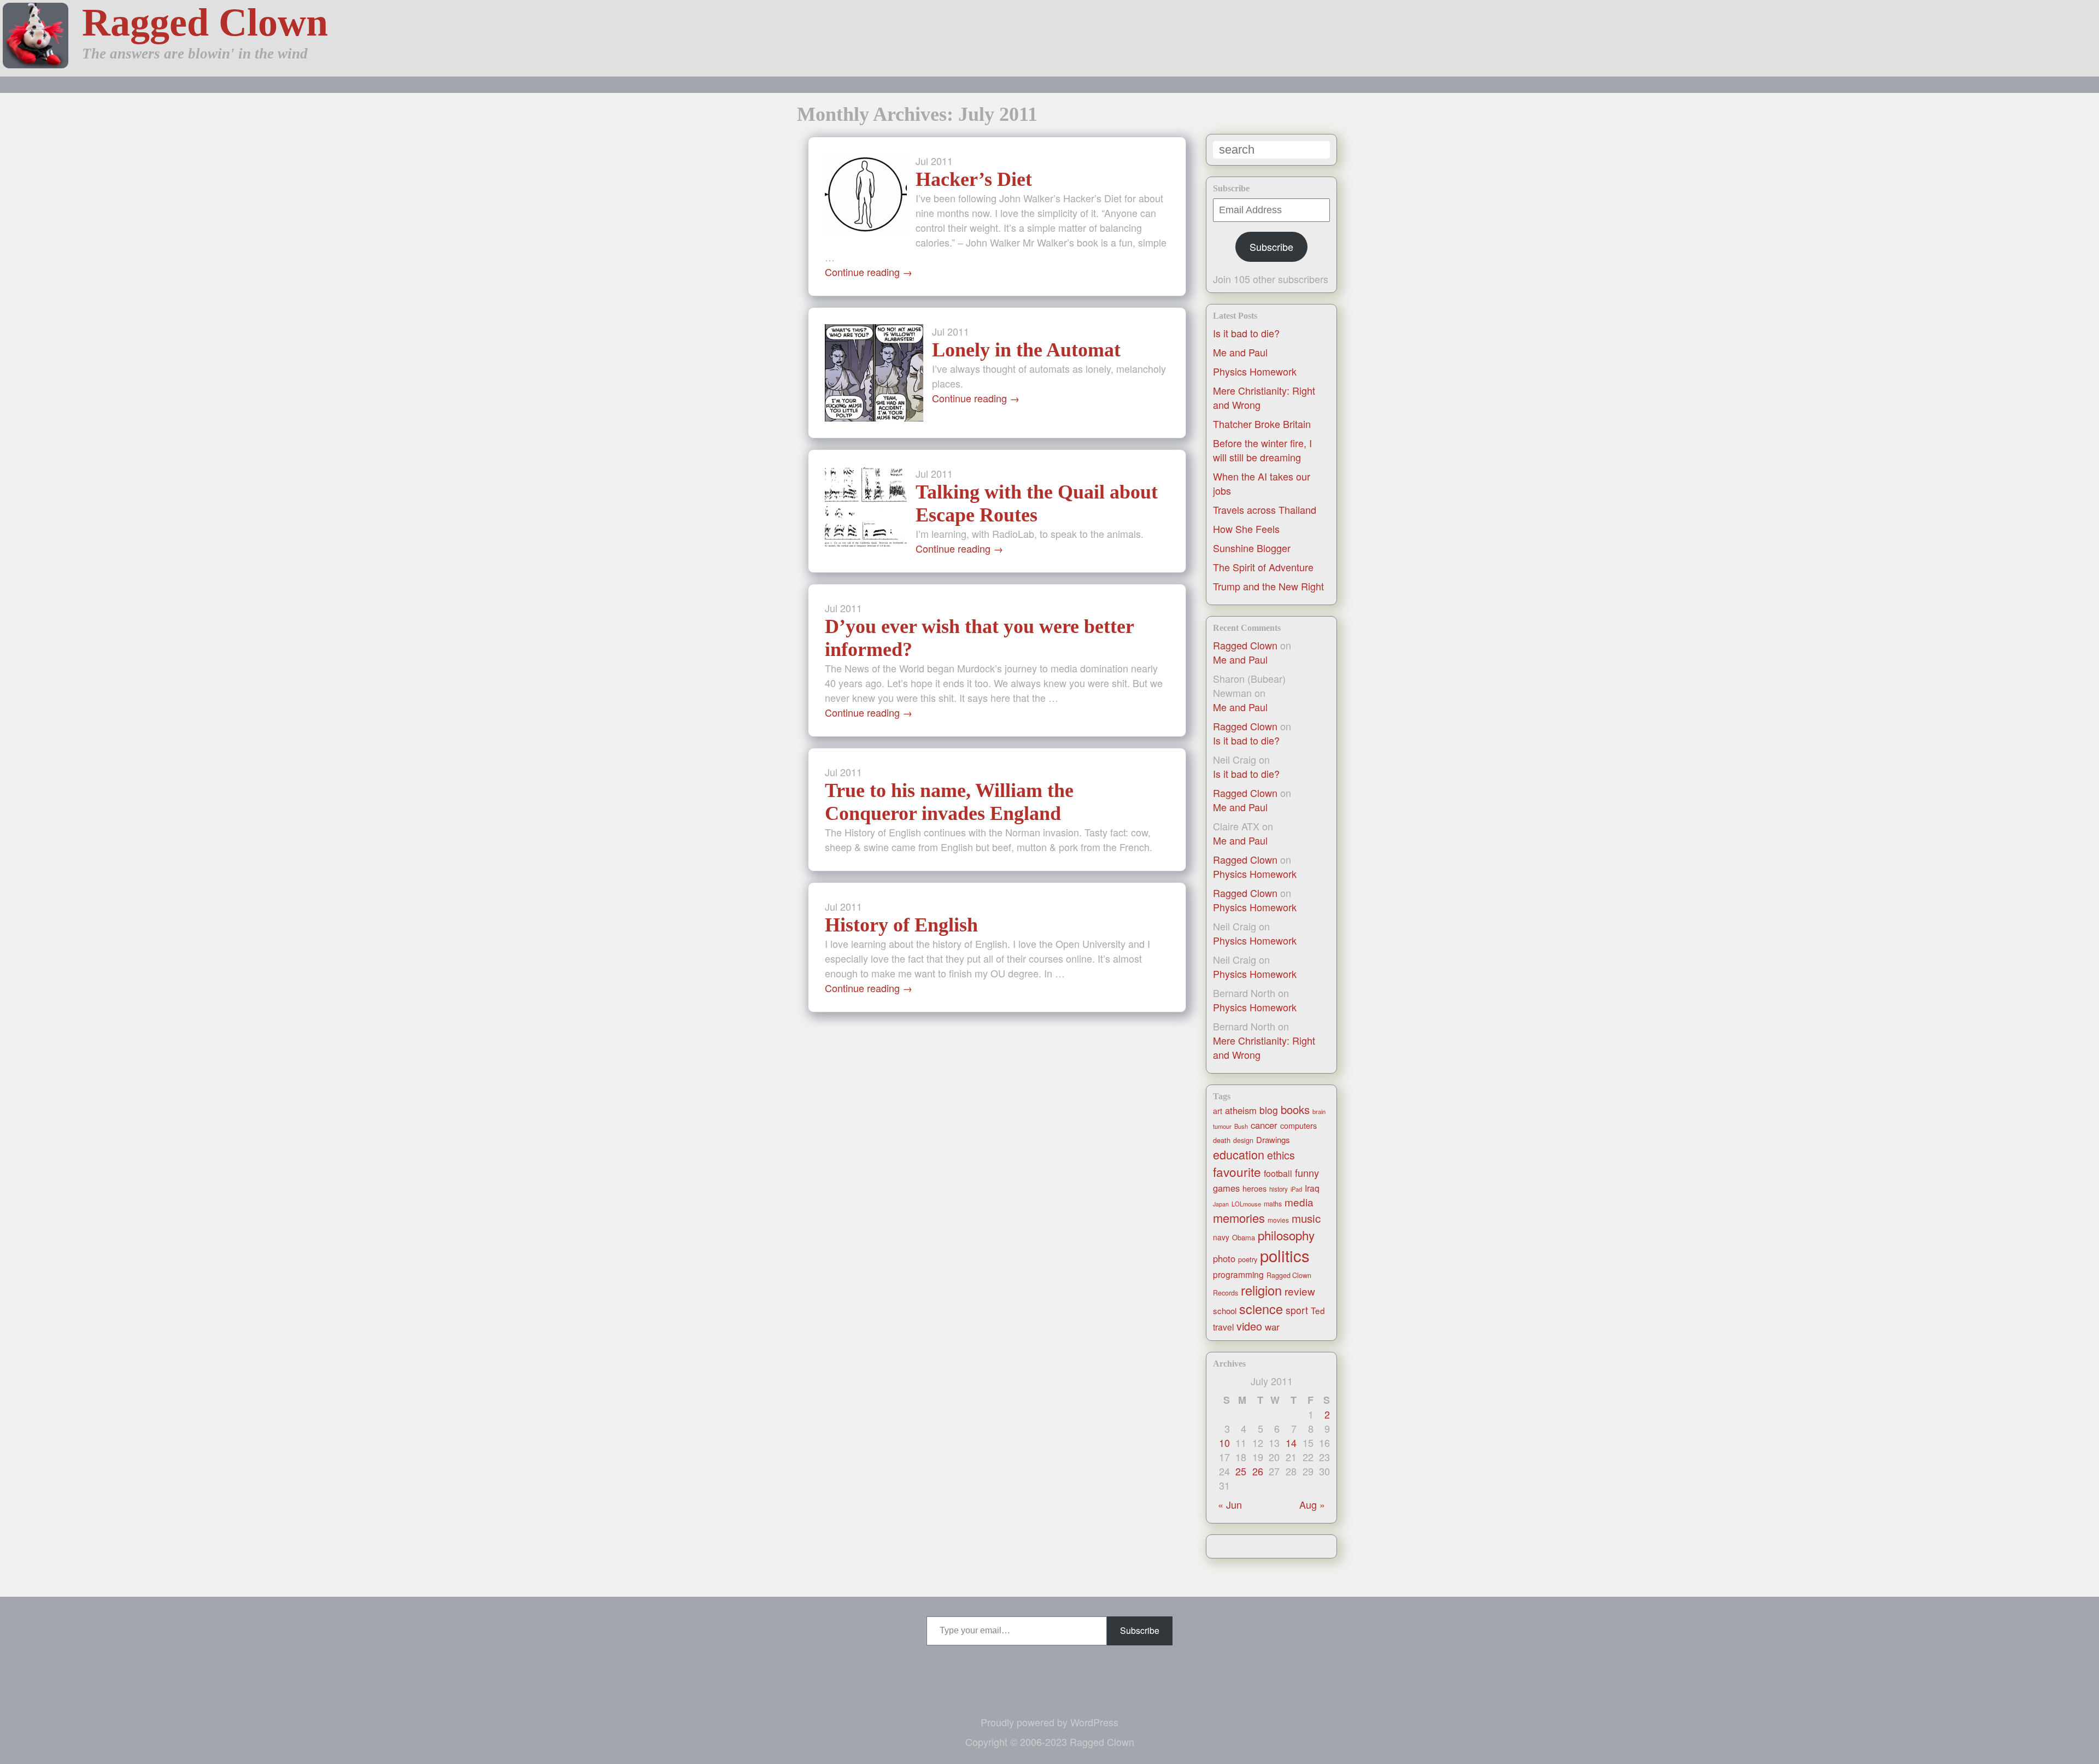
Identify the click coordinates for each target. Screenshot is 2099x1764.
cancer (1264, 1125)
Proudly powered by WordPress (1049, 1722)
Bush (1241, 1126)
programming (1238, 1274)
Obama (1244, 1237)
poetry (1248, 1259)
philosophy (1286, 1235)
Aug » (1312, 1504)
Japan (1221, 1204)
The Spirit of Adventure (1263, 567)
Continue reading (869, 272)
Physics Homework (1255, 371)
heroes (1254, 1188)
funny (1307, 1173)
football (1278, 1173)
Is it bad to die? (1246, 333)
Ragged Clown (205, 22)
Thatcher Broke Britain (1262, 424)
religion (1261, 1290)
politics (1285, 1255)
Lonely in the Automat (1026, 350)
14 (1291, 1443)
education (1239, 1154)
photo (1224, 1258)
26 (1258, 1471)
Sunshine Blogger (1252, 548)
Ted (1318, 1310)
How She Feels (1246, 529)
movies (1278, 1220)
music (1306, 1218)
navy (1221, 1237)
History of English (901, 925)
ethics (1281, 1155)
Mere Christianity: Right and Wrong (1264, 1047)
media (1299, 1202)
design (1243, 1140)
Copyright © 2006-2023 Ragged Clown (1050, 1742)
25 (1241, 1471)
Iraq (1312, 1188)
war (1272, 1327)
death (1222, 1140)
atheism (1241, 1110)
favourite (1237, 1171)
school (1225, 1311)
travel (1223, 1327)
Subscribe (1271, 247)
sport (1297, 1310)
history (1279, 1189)
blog (1269, 1110)
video (1249, 1326)
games (1226, 1188)
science (1261, 1309)
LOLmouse (1246, 1204)
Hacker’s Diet (974, 179)
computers (1298, 1126)
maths (1273, 1204)
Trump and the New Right (1268, 586)
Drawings (1273, 1139)
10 (1224, 1443)
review (1300, 1291)
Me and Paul (1240, 352)
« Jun (1230, 1504)
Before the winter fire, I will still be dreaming (1262, 450)
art (1218, 1111)
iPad (1296, 1189)
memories (1239, 1218)
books (1295, 1109)
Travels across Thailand (1265, 509)
